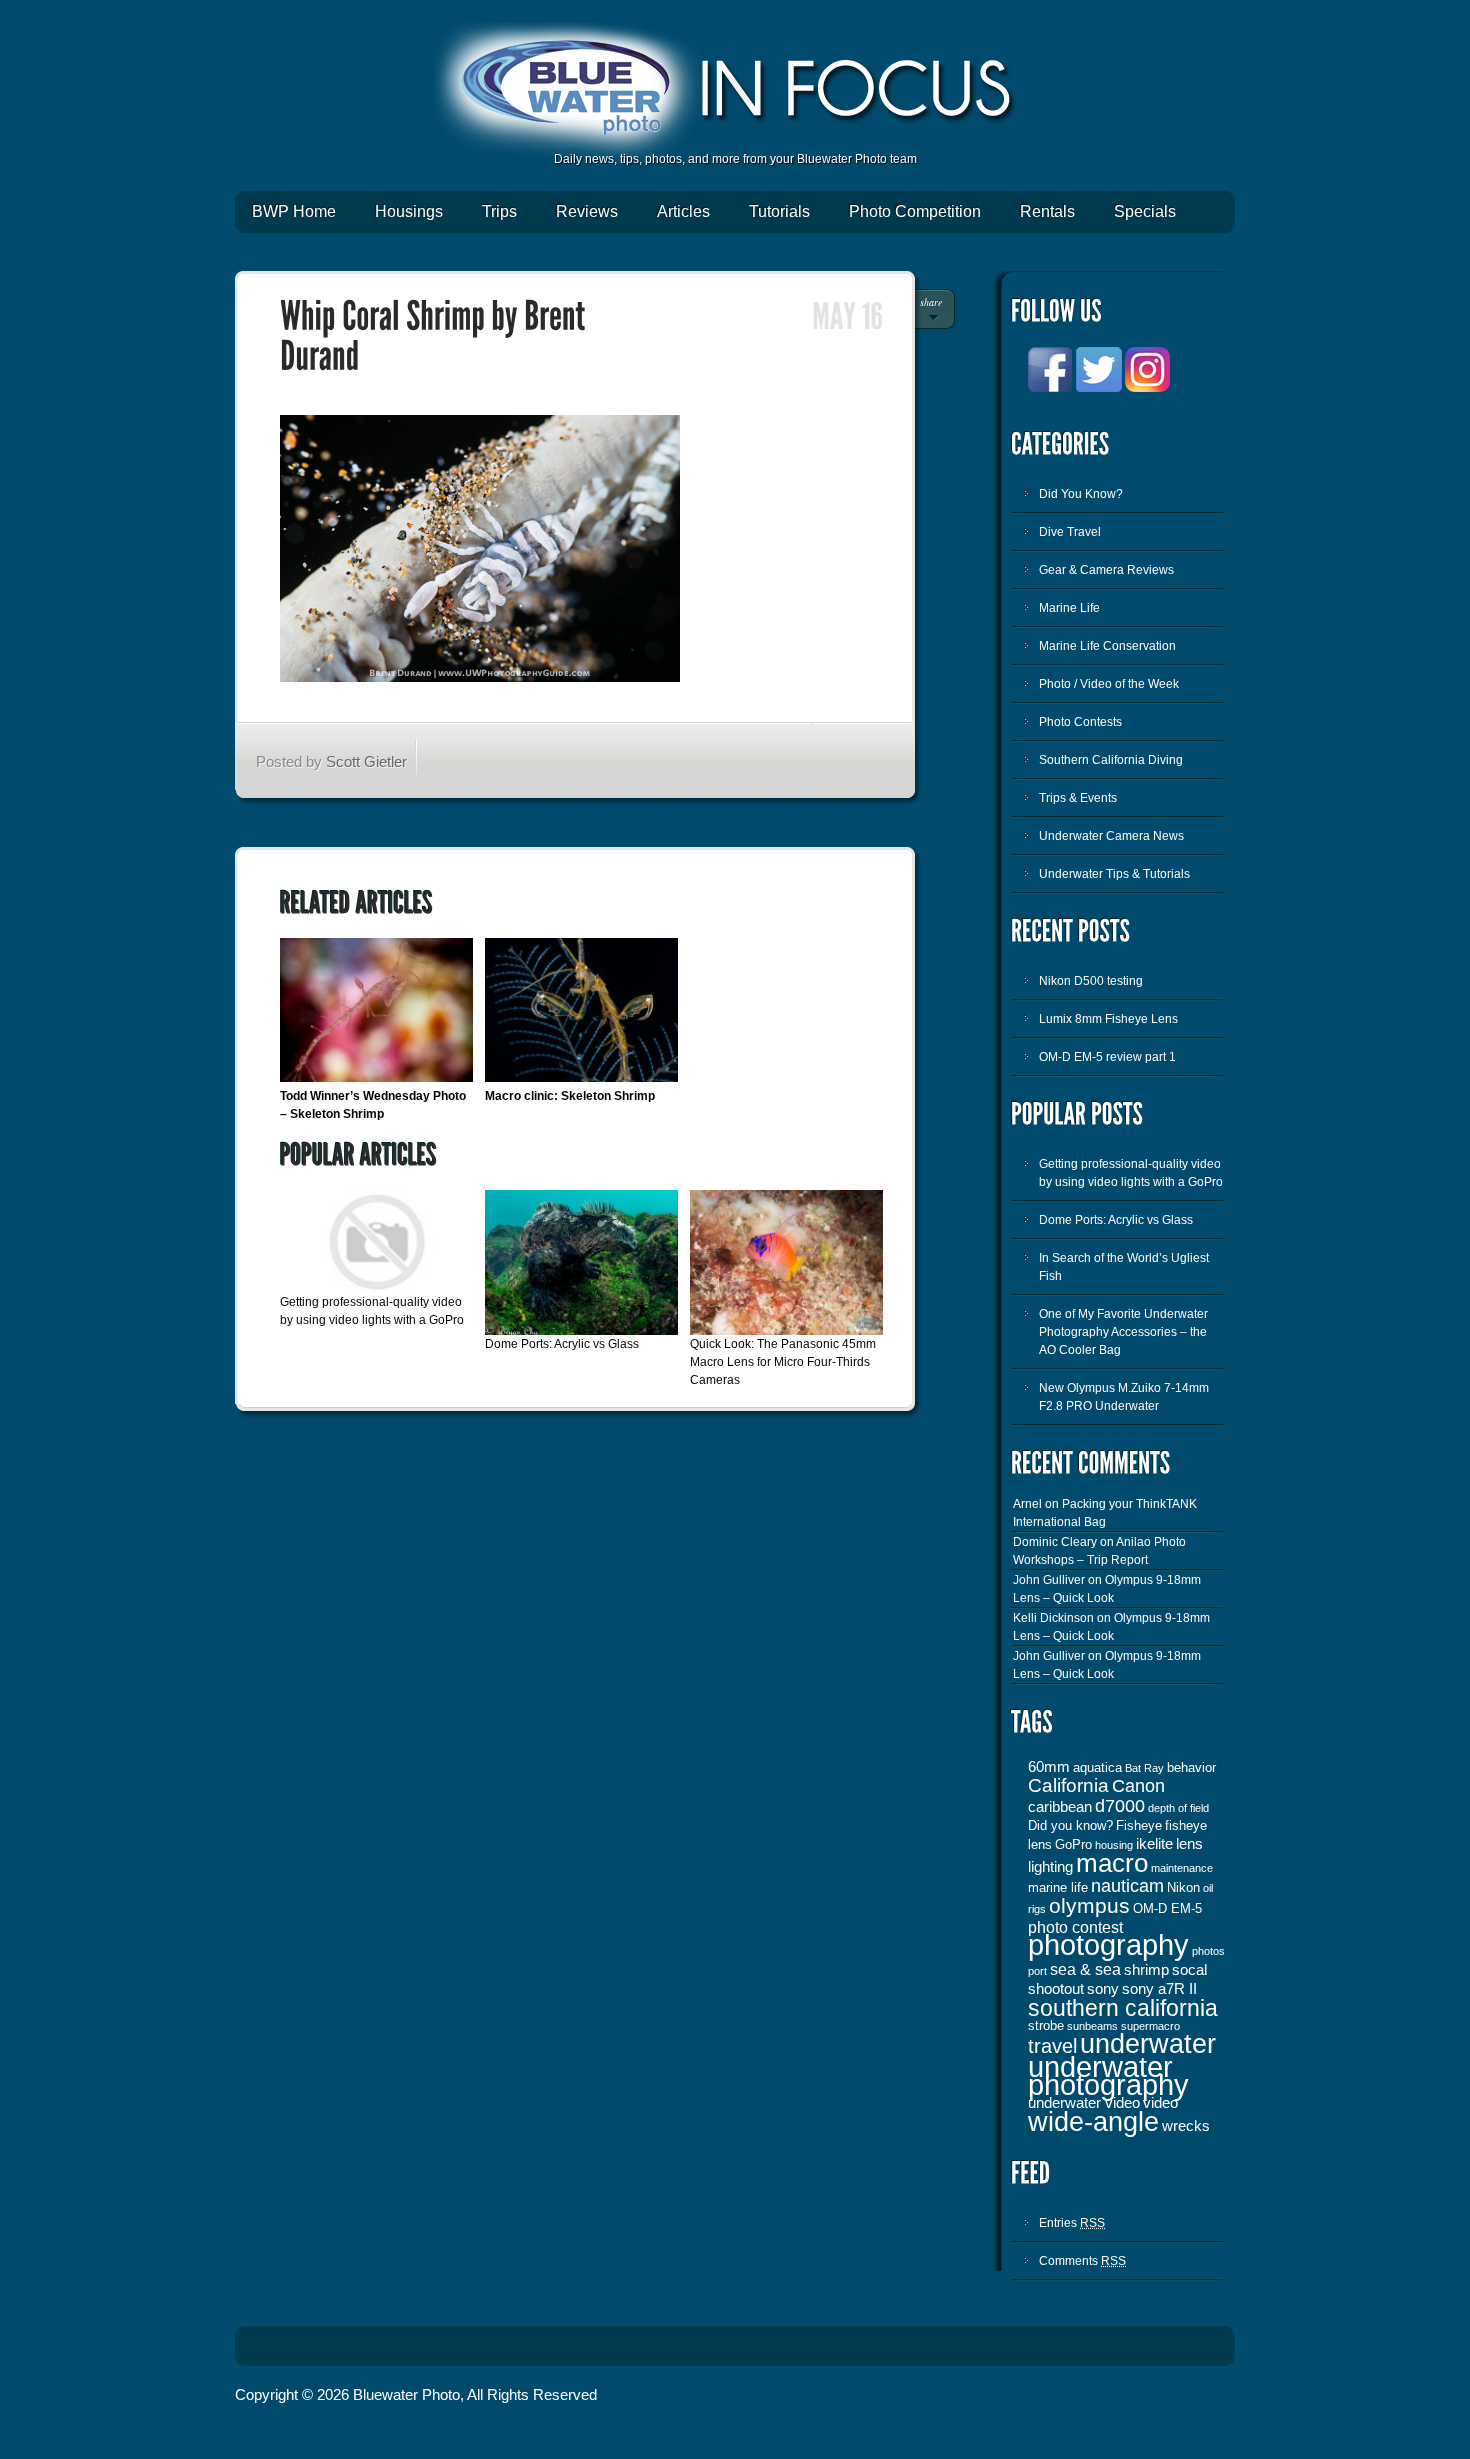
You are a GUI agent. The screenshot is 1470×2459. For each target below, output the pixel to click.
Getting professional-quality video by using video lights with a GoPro (1131, 1173)
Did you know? (1070, 1825)
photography (1108, 1944)
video (1160, 2103)
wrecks (1186, 2126)
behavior (1191, 1767)
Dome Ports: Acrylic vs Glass (562, 1344)
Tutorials (779, 211)
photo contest (1075, 1927)
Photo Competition (915, 211)
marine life (1058, 1887)
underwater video (1084, 2103)
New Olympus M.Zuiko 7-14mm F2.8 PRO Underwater (1124, 1397)
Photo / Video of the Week (1109, 684)
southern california (1123, 2008)
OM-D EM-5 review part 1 (1107, 1057)
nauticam (1127, 1886)
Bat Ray (1144, 1768)
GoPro (1073, 1844)
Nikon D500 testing (1091, 981)
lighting (1050, 1867)
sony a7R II (1159, 1989)
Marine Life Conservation (1107, 646)
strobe (1046, 2025)
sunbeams (1092, 2026)
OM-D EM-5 (1167, 1908)
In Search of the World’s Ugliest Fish (1124, 1267)
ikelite (1154, 1844)
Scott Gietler (366, 761)
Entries (1072, 2223)
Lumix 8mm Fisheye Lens (1108, 1019)
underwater (1148, 2044)
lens (1189, 1844)
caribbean (1060, 1807)
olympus (1089, 1906)
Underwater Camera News (1111, 836)
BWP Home (294, 211)
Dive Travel (1070, 532)
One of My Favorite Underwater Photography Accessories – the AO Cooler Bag (1123, 1332)
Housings (409, 211)
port (1037, 1971)
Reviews (587, 211)
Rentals (1047, 211)
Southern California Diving (1111, 760)
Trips (499, 211)
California (1068, 1785)
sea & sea (1085, 1969)
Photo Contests (1080, 722)
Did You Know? (1081, 494)
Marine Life (1069, 608)
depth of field (1178, 1808)
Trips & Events (1078, 798)
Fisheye (1139, 1825)
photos (1208, 1951)
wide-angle (1093, 2122)
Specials (1145, 211)
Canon (1138, 1786)
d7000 (1120, 1806)
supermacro (1150, 2026)
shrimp (1146, 1970)
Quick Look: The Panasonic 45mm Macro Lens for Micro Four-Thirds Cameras (783, 1362)
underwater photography (1108, 2076)
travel (1052, 2046)
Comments (1082, 2261)
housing (1114, 1845)
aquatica (1097, 1767)
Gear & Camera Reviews (1106, 570)
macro (1112, 1863)
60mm (1049, 1767)
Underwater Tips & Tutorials (1114, 874)
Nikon (1183, 1887)
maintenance (1182, 1868)
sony (1103, 1989)
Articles (683, 211)
